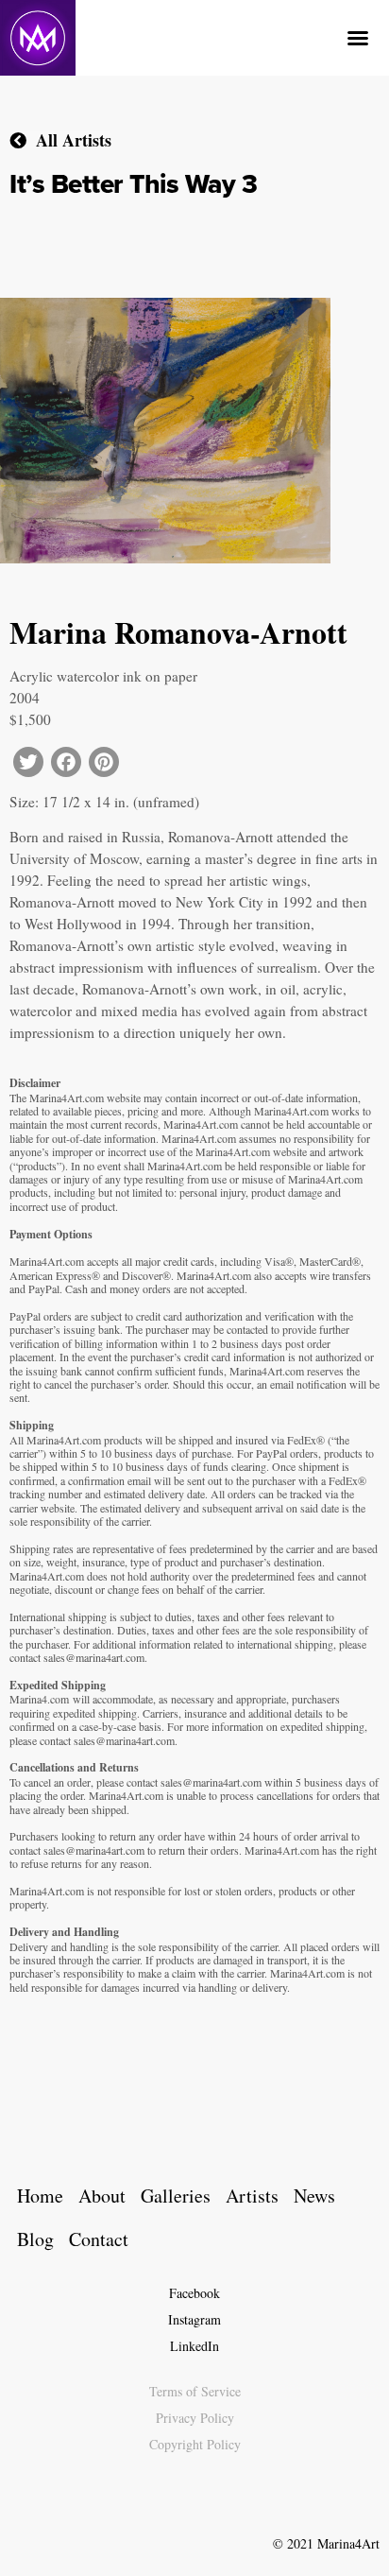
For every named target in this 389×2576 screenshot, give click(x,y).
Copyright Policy (195, 2444)
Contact (99, 2239)
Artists (252, 2196)
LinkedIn (194, 2346)
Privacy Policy (195, 2418)
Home (40, 2196)
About (102, 2196)
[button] (358, 38)
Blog (35, 2239)
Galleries (176, 2196)
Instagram (194, 2319)
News (314, 2196)
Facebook (194, 2293)
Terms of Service (195, 2391)
